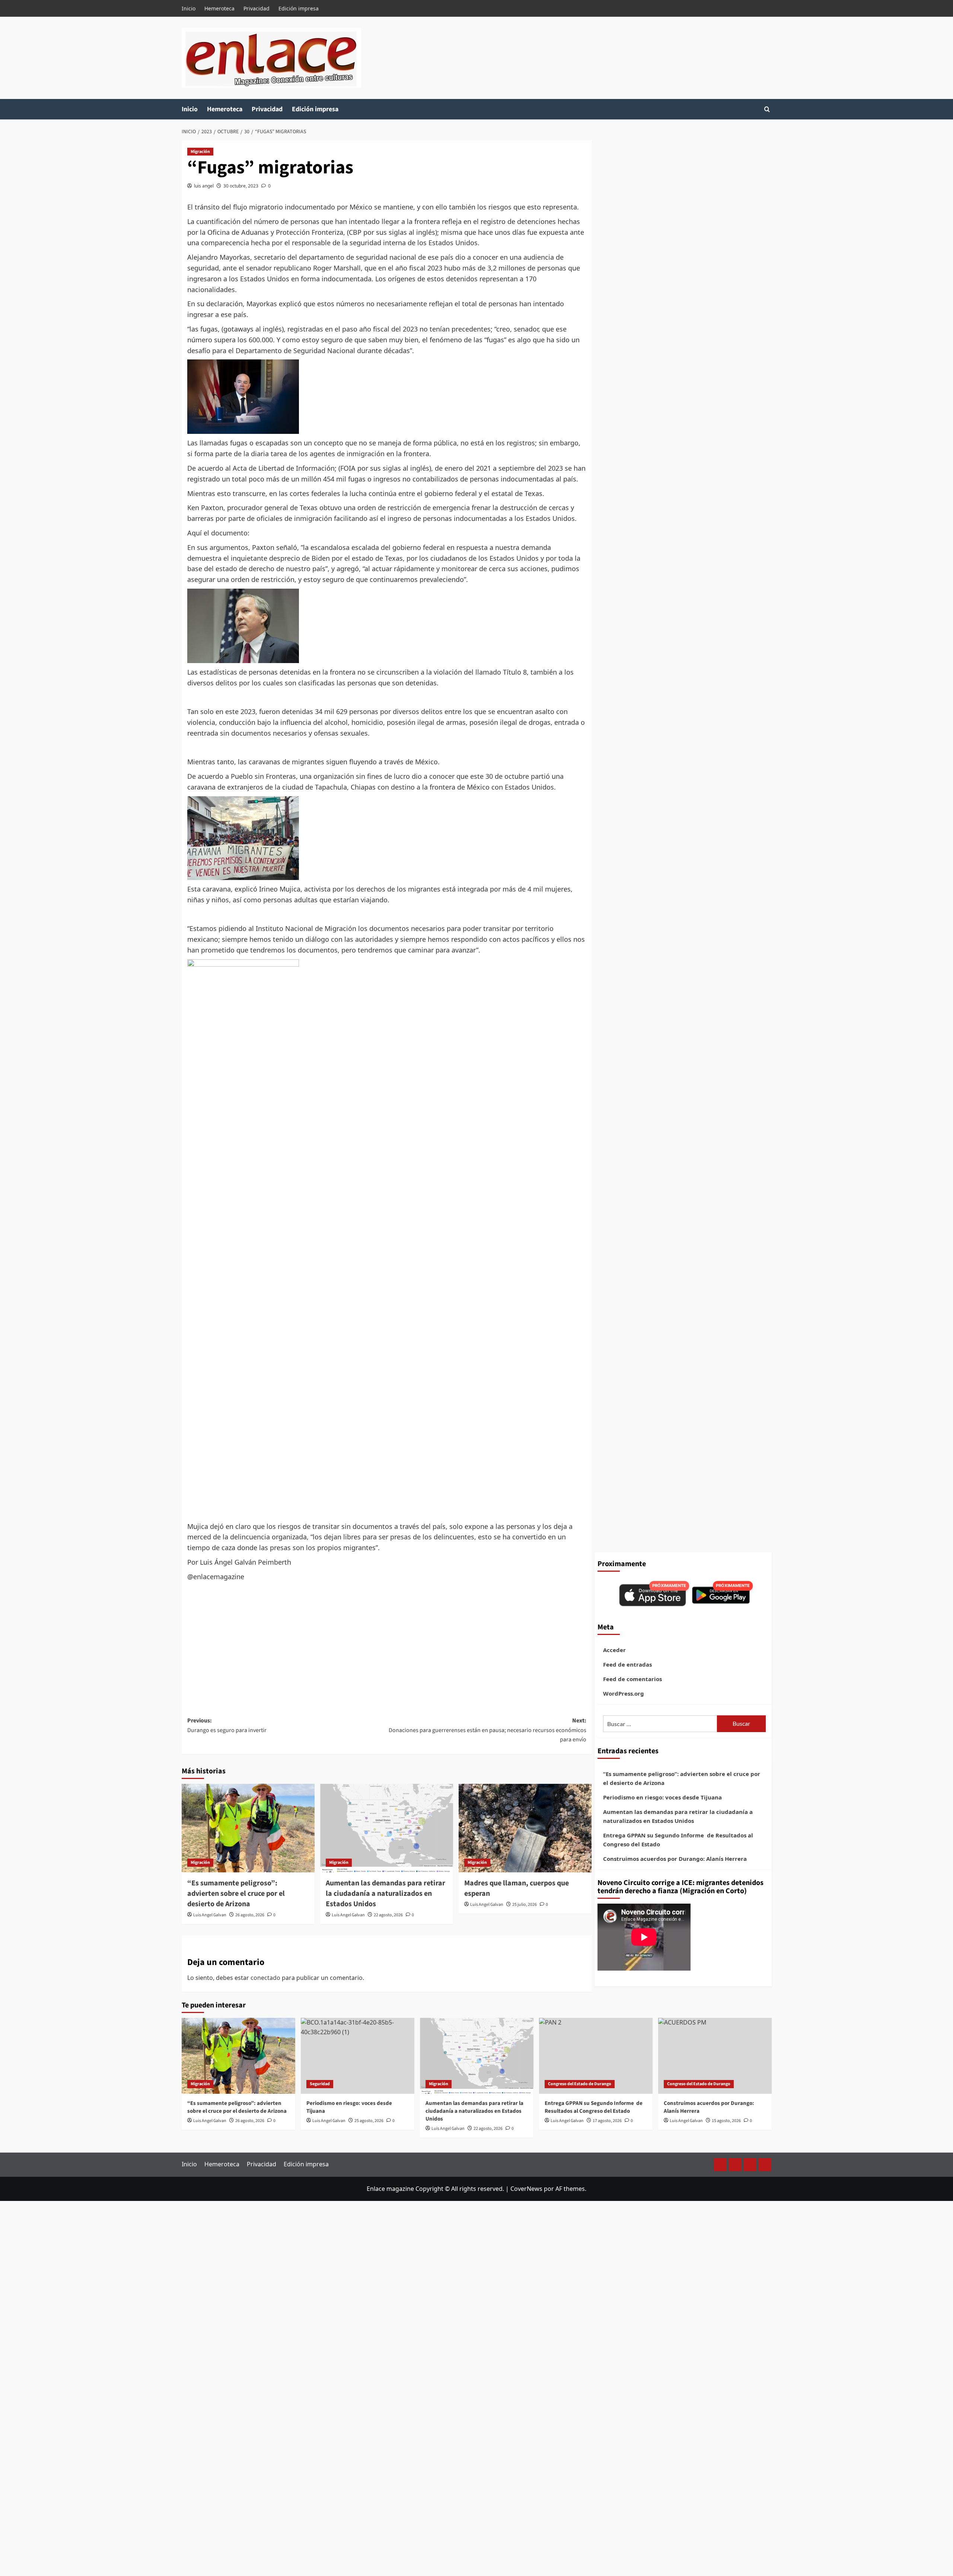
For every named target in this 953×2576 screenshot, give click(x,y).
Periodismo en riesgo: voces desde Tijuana (662, 1797)
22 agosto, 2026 (388, 1915)
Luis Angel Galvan (210, 1915)
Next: (487, 1730)
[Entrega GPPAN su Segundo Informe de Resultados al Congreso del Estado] (596, 2056)
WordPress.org (624, 1693)
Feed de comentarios (632, 1679)
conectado (265, 1978)
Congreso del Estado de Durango (580, 2084)
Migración (200, 152)
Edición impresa (299, 8)
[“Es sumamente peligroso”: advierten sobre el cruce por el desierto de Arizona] (248, 1828)
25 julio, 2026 (525, 1905)
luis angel (204, 186)
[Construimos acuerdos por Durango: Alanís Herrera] (715, 2056)
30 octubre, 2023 (241, 186)
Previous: (227, 1725)
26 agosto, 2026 (250, 1915)
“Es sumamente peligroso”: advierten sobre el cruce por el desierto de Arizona (236, 1894)
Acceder (614, 1650)
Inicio (189, 8)
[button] (767, 109)
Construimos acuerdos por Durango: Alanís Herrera (675, 1859)
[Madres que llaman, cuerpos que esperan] (525, 1828)
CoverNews (526, 2189)
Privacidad (256, 8)
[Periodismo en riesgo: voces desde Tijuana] (358, 2056)
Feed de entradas (627, 1664)
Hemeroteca (219, 8)
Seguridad (320, 2084)
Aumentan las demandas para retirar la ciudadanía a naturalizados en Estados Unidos (385, 1894)
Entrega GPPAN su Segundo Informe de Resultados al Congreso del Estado (678, 1840)
